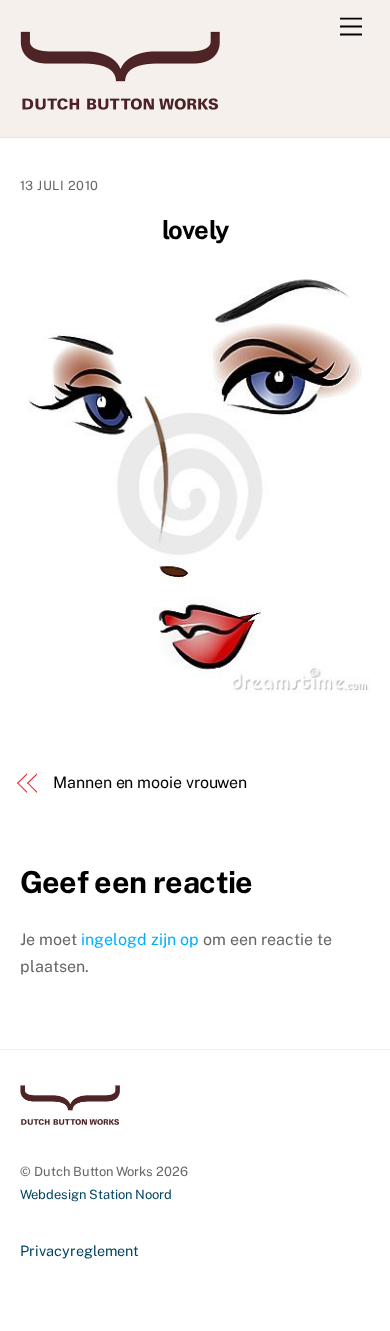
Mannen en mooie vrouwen (150, 782)
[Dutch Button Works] (120, 101)
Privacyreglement (79, 1250)
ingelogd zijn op (140, 939)
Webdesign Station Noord (96, 1194)
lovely (195, 230)
